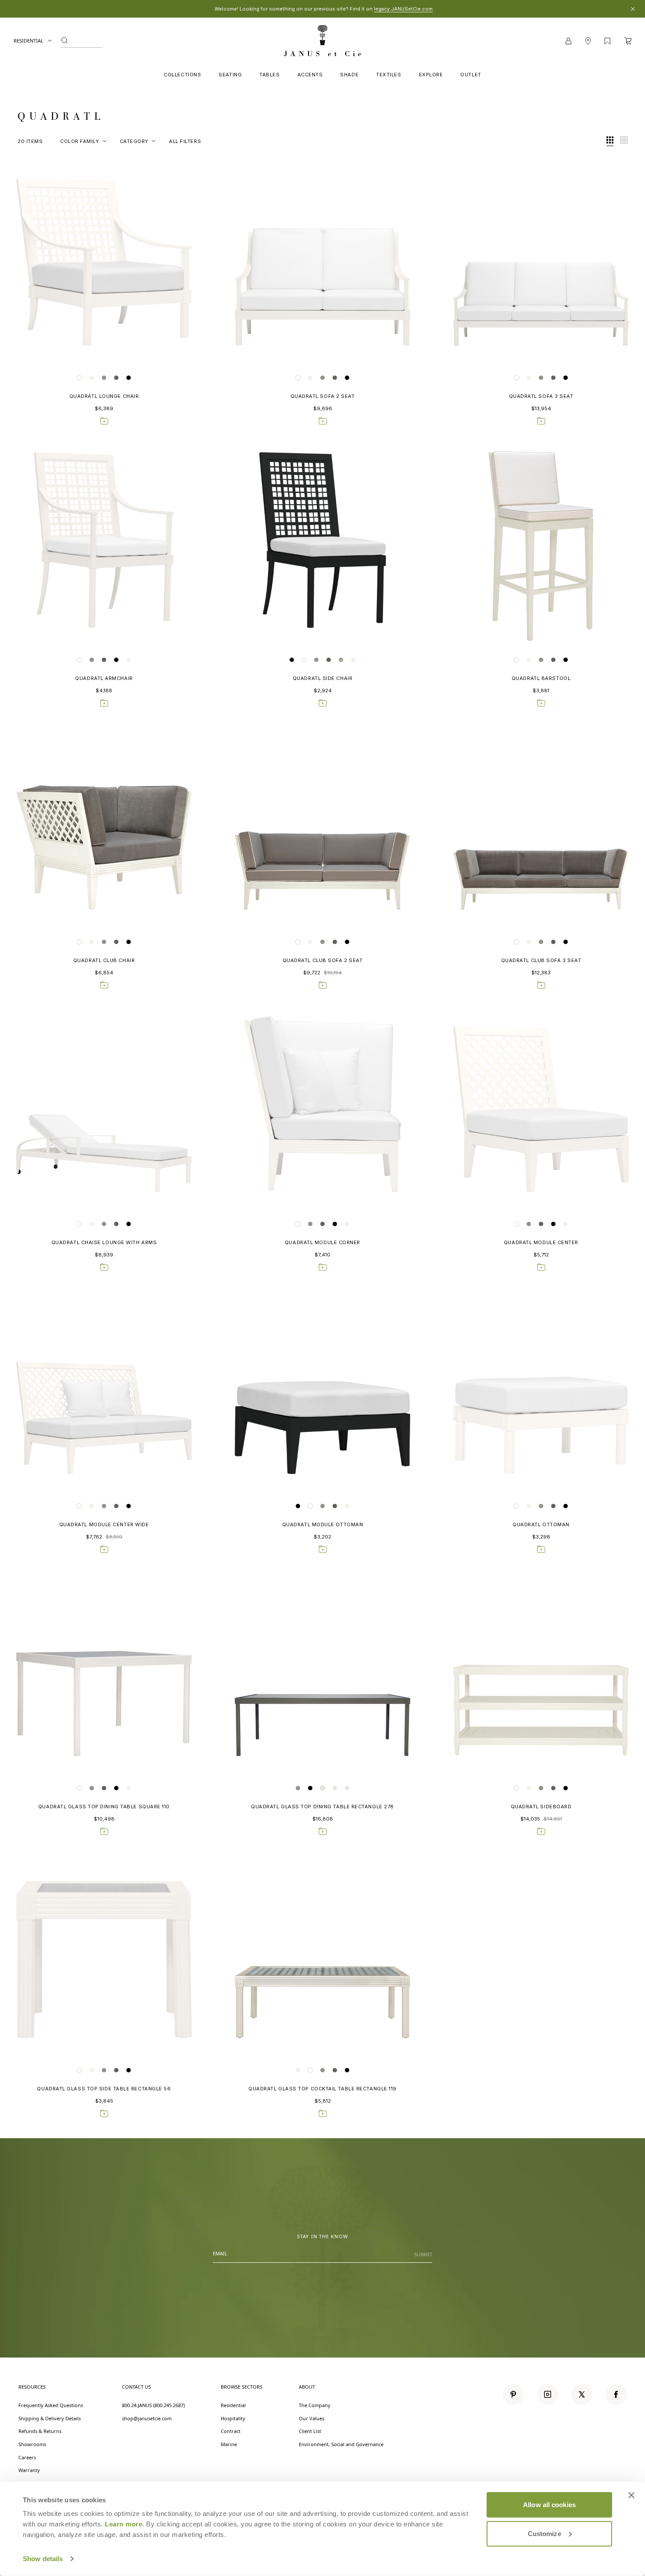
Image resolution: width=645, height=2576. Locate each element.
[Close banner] (631, 2495)
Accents (310, 75)
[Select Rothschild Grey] (341, 660)
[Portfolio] (607, 41)
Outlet (471, 75)
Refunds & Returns (40, 2431)
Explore (431, 75)
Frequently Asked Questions (51, 2405)
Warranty (29, 2470)
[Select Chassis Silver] (104, 378)
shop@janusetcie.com (147, 2418)
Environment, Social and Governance (341, 2444)
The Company (315, 2405)
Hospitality (233, 2418)
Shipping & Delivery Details (50, 2418)
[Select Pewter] (116, 378)
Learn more (124, 2524)
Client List (310, 2431)
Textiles (389, 75)
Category (134, 141)
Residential (29, 41)
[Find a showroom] (588, 41)
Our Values (312, 2418)
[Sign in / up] (568, 41)
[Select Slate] (129, 378)
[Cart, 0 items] (628, 41)
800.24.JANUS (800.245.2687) (153, 2405)
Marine (229, 2444)
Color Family (80, 141)
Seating (230, 75)
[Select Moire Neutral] (92, 378)
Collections (182, 75)
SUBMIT (423, 2254)
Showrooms (32, 2444)
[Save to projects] (104, 421)
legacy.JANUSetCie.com (403, 9)
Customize (545, 2533)
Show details (43, 2559)
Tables (269, 75)
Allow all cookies (549, 2505)
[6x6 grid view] (624, 141)
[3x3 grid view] (610, 141)
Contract (231, 2431)
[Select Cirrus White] (79, 378)
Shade (349, 75)
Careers (27, 2457)
